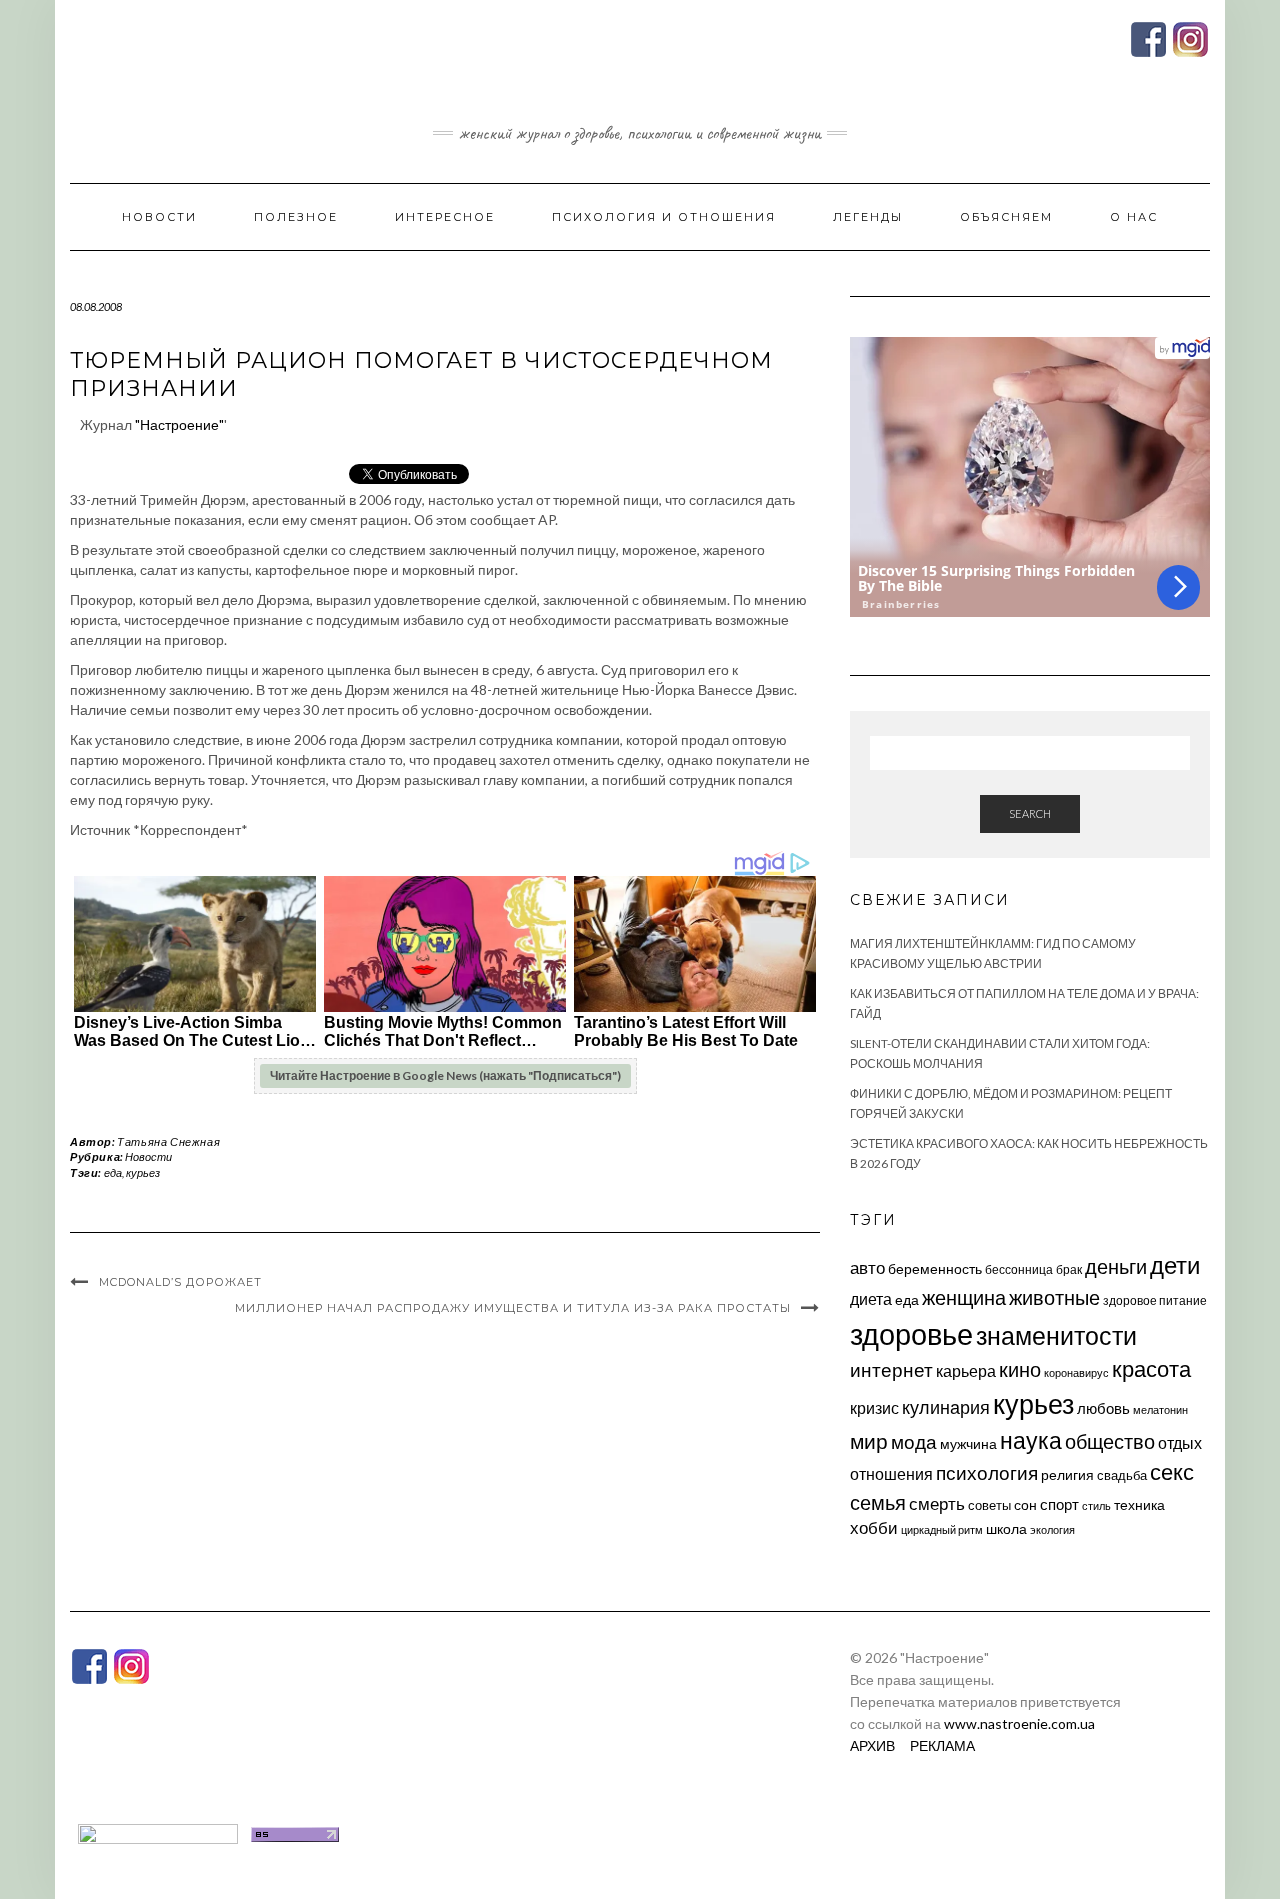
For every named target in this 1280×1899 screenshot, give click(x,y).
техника (1139, 1504)
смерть (937, 1503)
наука (1031, 1440)
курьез (143, 1172)
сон (1025, 1504)
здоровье (911, 1333)
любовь (1103, 1408)
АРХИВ (872, 1745)
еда (113, 1172)
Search (1030, 813)
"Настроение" (179, 424)
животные (1054, 1297)
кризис (874, 1407)
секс (1172, 1472)
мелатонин (1160, 1409)
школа (1006, 1528)
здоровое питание (1155, 1300)
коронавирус (1076, 1372)
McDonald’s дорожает (180, 1282)
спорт (1059, 1504)
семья (878, 1502)
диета (871, 1299)
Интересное (445, 217)
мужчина (968, 1443)
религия (1067, 1475)
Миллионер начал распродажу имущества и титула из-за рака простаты (513, 1308)
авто (867, 1267)
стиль (1096, 1505)
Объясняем (1006, 217)
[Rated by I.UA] (158, 1832)
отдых (1180, 1442)
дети (1175, 1264)
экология (1052, 1529)
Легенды (868, 217)
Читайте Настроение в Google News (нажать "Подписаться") (445, 1075)
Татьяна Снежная (168, 1141)
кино (1020, 1369)
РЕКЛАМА (942, 1745)
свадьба (1122, 1475)
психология (987, 1472)
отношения (891, 1473)
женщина (964, 1297)
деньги (1116, 1266)
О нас (1134, 217)
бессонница (1019, 1269)
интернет (891, 1370)
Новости (159, 217)
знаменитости (1056, 1335)
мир (869, 1441)
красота (1151, 1369)
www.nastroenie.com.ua (1019, 1723)
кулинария (946, 1407)
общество (1110, 1441)
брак (1069, 1269)
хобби (874, 1527)
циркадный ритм (942, 1529)
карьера (966, 1370)
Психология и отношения (664, 217)
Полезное (296, 217)
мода (914, 1441)
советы (989, 1505)
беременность (935, 1268)
